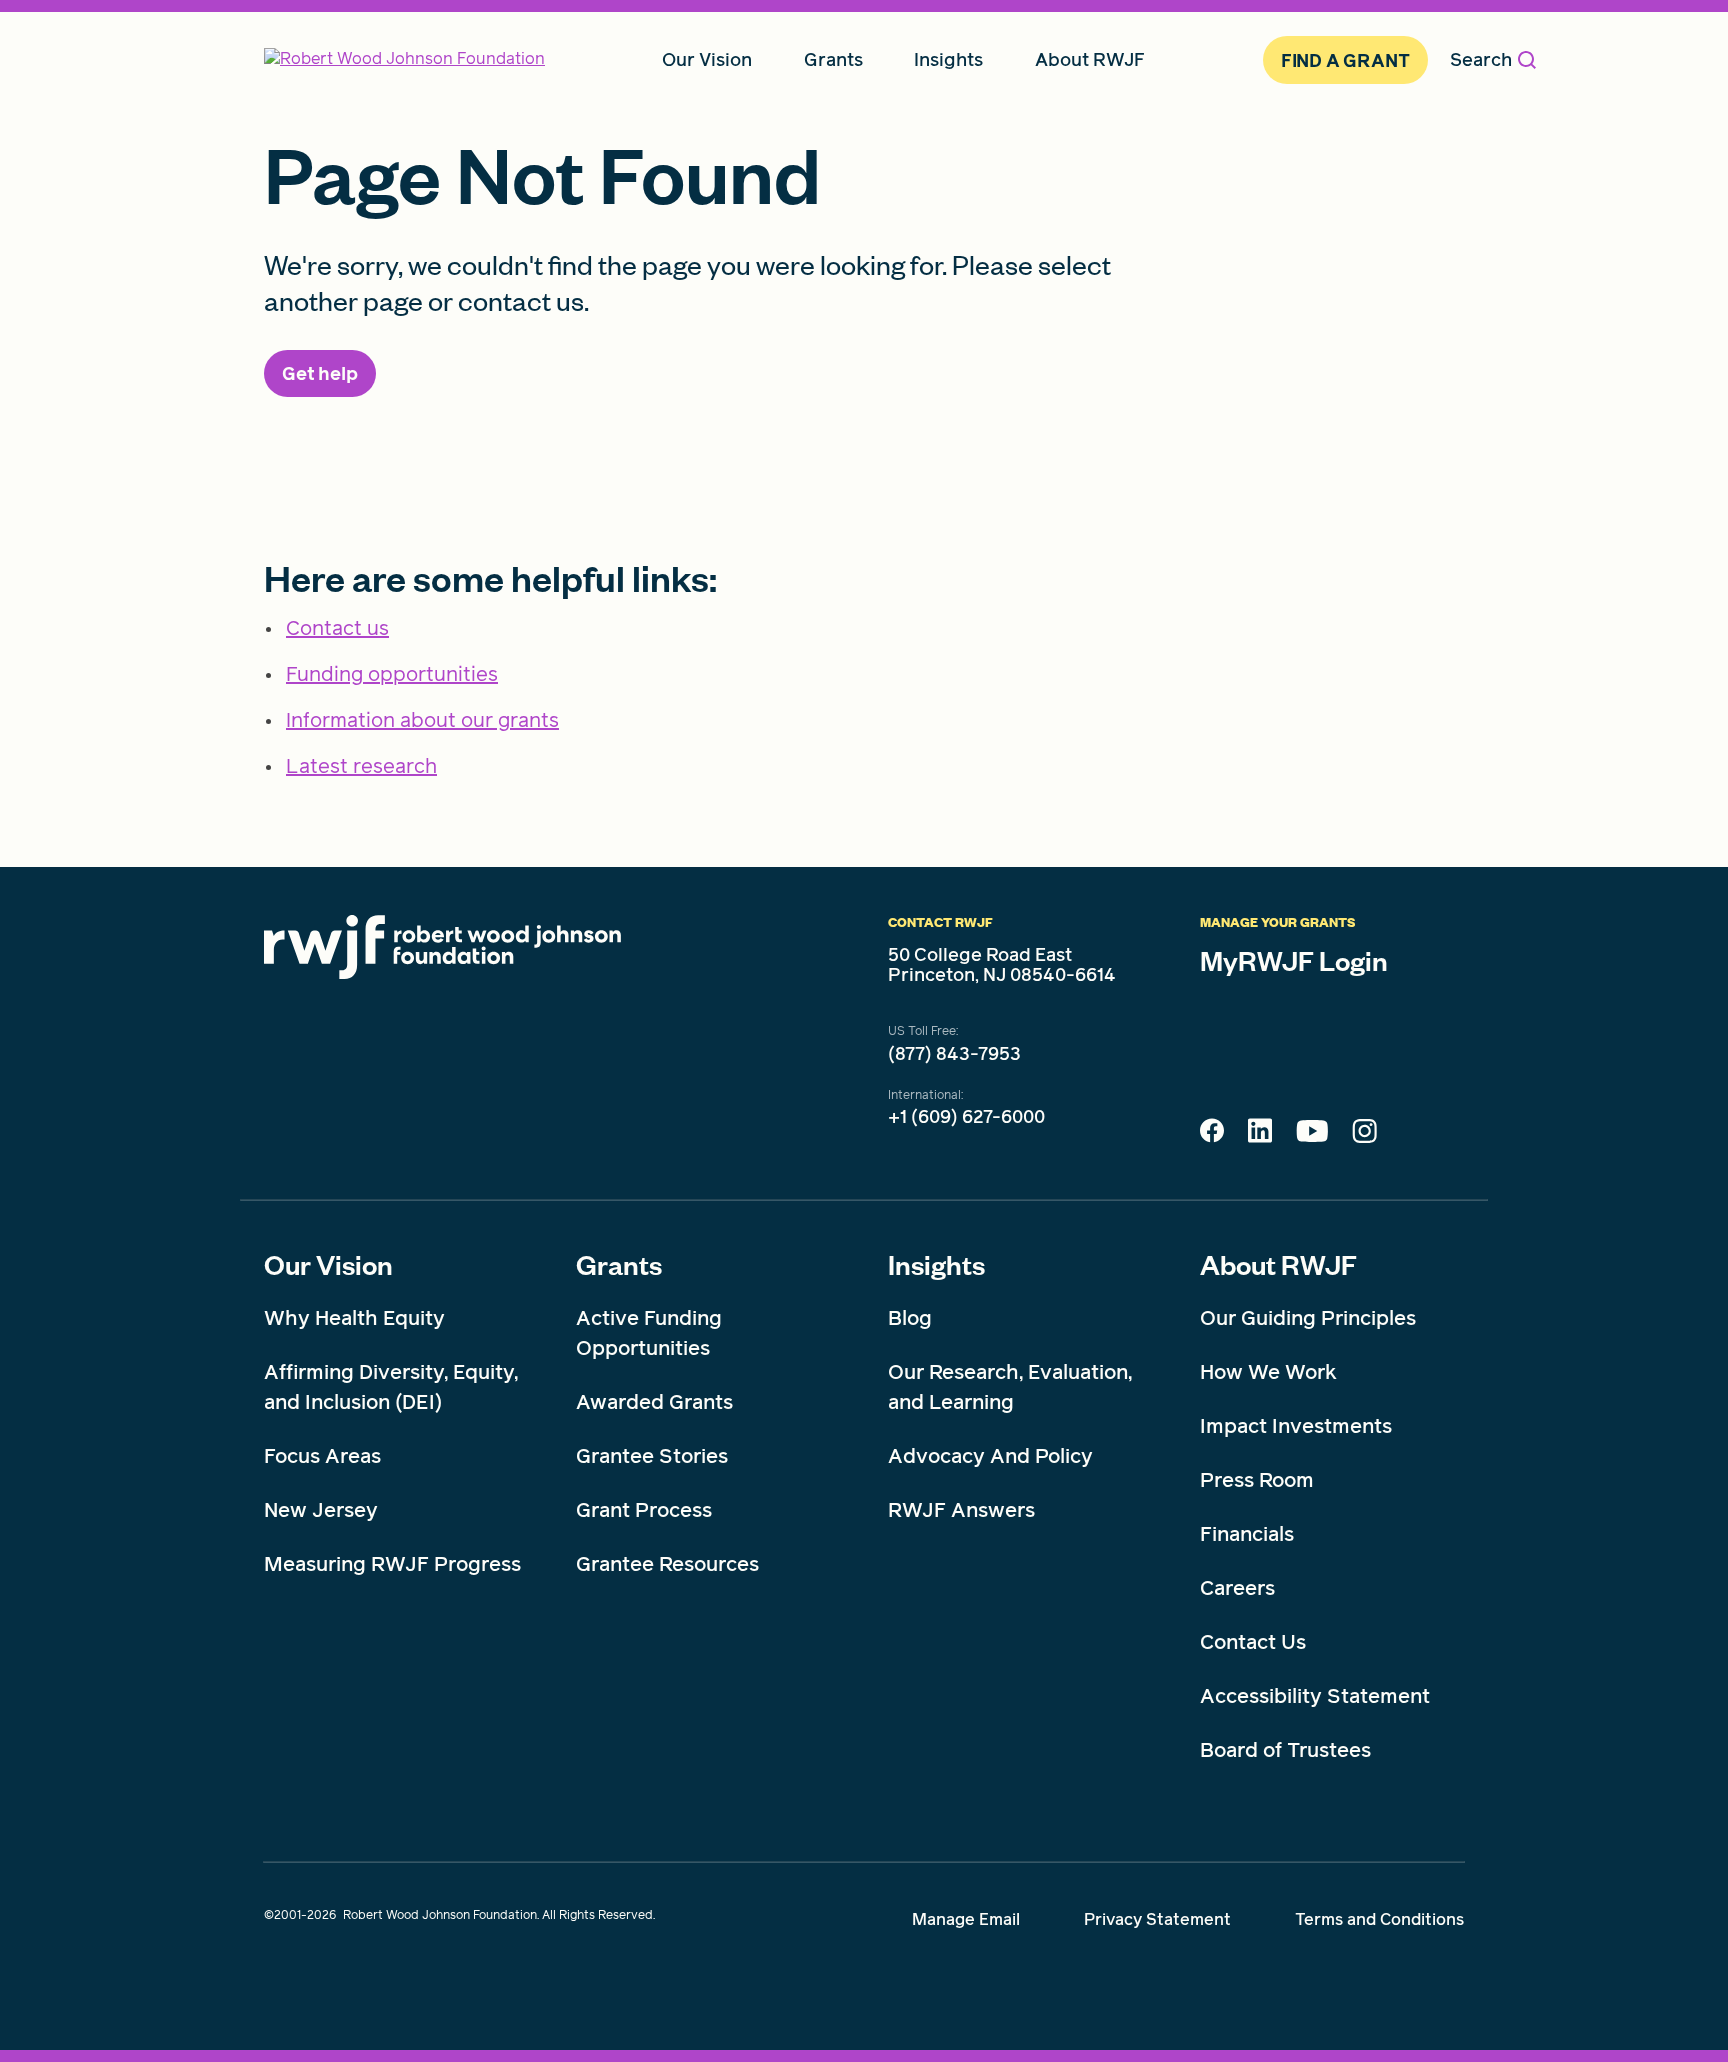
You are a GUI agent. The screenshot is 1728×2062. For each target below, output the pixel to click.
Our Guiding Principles (1308, 1318)
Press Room (1257, 1480)
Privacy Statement (1157, 1919)
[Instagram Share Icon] (1364, 1136)
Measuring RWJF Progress (392, 1564)
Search (1481, 59)
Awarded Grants (654, 1402)
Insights (936, 1264)
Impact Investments (1296, 1426)
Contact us (337, 628)
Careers (1237, 1588)
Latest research (361, 766)
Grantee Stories (652, 1456)
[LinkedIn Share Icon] (1260, 1136)
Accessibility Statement (1315, 1696)
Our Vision (328, 1264)
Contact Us (1253, 1642)
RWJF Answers (961, 1510)
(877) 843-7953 (954, 1054)
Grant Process (644, 1510)
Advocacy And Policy (990, 1456)
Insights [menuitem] (948, 59)
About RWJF (1278, 1264)
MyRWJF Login (1294, 960)
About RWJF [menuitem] (1090, 59)
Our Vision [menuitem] (707, 59)
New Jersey (321, 1510)
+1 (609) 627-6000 (966, 1117)
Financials (1247, 1534)
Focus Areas (322, 1456)
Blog (910, 1318)
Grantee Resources (667, 1564)
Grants (619, 1264)
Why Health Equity (354, 1318)
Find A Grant (1345, 60)
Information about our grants (422, 720)
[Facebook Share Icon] (1212, 1136)
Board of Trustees (1285, 1750)
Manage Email (966, 1919)
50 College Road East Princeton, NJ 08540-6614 (1002, 965)
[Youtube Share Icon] (1312, 1135)
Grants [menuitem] (833, 59)
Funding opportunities (392, 674)
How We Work (1268, 1372)
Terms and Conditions (1379, 1919)
